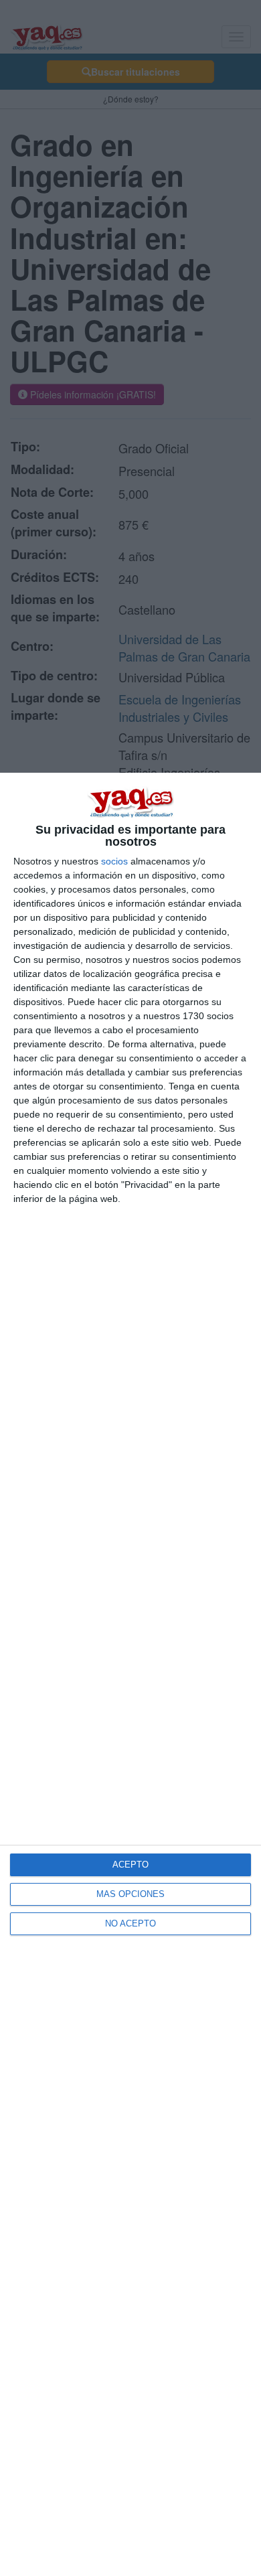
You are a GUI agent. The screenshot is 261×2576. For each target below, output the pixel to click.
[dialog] (130, 1674)
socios (114, 861)
